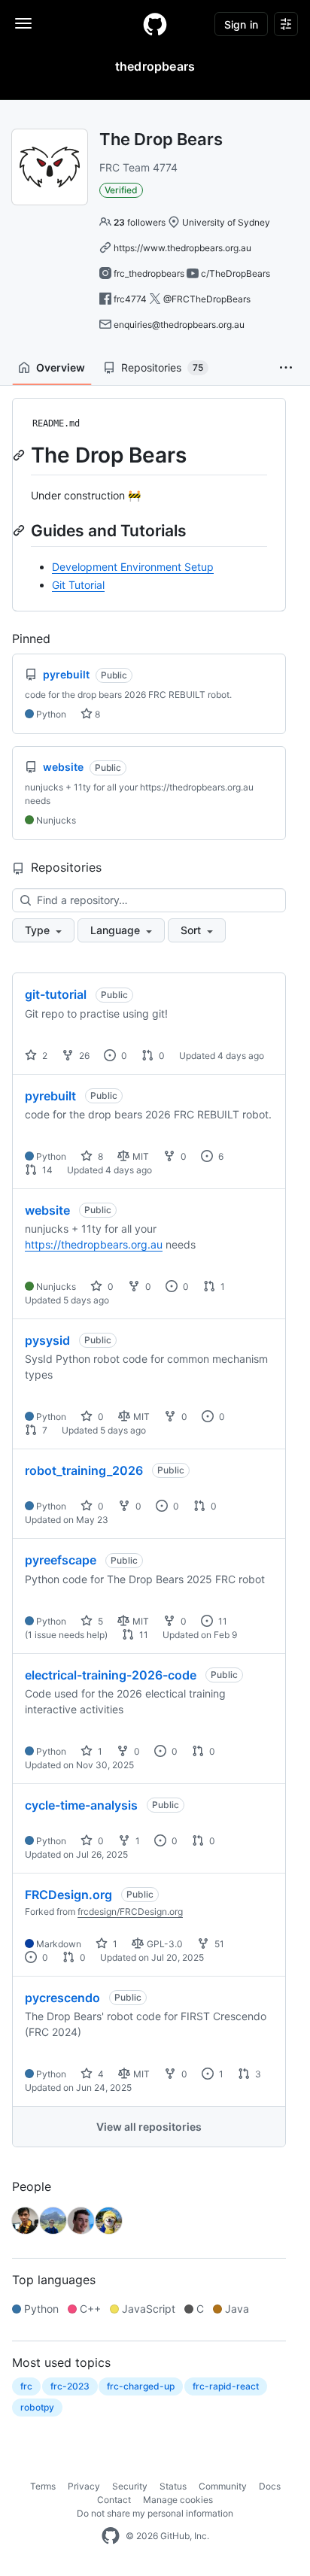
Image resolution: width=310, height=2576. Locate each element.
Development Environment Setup (133, 567)
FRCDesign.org (68, 1895)
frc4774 (130, 299)
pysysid (47, 1340)
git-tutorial (56, 994)
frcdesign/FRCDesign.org (130, 1912)
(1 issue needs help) (66, 1635)
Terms (43, 2486)
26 (83, 1056)
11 (222, 1621)
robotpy (37, 2407)
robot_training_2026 (84, 1470)
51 (218, 1944)
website (47, 1210)
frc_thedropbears (149, 273)
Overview (61, 367)
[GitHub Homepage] (111, 2536)
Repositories (162, 367)
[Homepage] (155, 24)
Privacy (84, 2486)
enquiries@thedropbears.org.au (179, 325)
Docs (270, 2486)
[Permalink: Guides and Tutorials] (20, 530)
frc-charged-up (141, 2386)
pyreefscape (61, 1560)
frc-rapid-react (226, 2386)
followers (140, 222)
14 (46, 1170)
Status (173, 2486)
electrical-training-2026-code (111, 1675)
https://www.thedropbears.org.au (182, 248)
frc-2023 (70, 2386)
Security (130, 2486)
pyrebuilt (50, 1096)
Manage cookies (178, 2500)
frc (26, 2386)
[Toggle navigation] (23, 23)
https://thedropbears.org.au (94, 1244)
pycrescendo (62, 1998)
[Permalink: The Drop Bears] (20, 455)
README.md (56, 423)
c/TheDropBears (236, 273)
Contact (114, 2500)
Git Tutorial (78, 585)
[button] (286, 368)
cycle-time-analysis (81, 1805)
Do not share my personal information (155, 2513)
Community (223, 2486)
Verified (121, 190)
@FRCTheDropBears (207, 299)
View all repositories (149, 2127)
